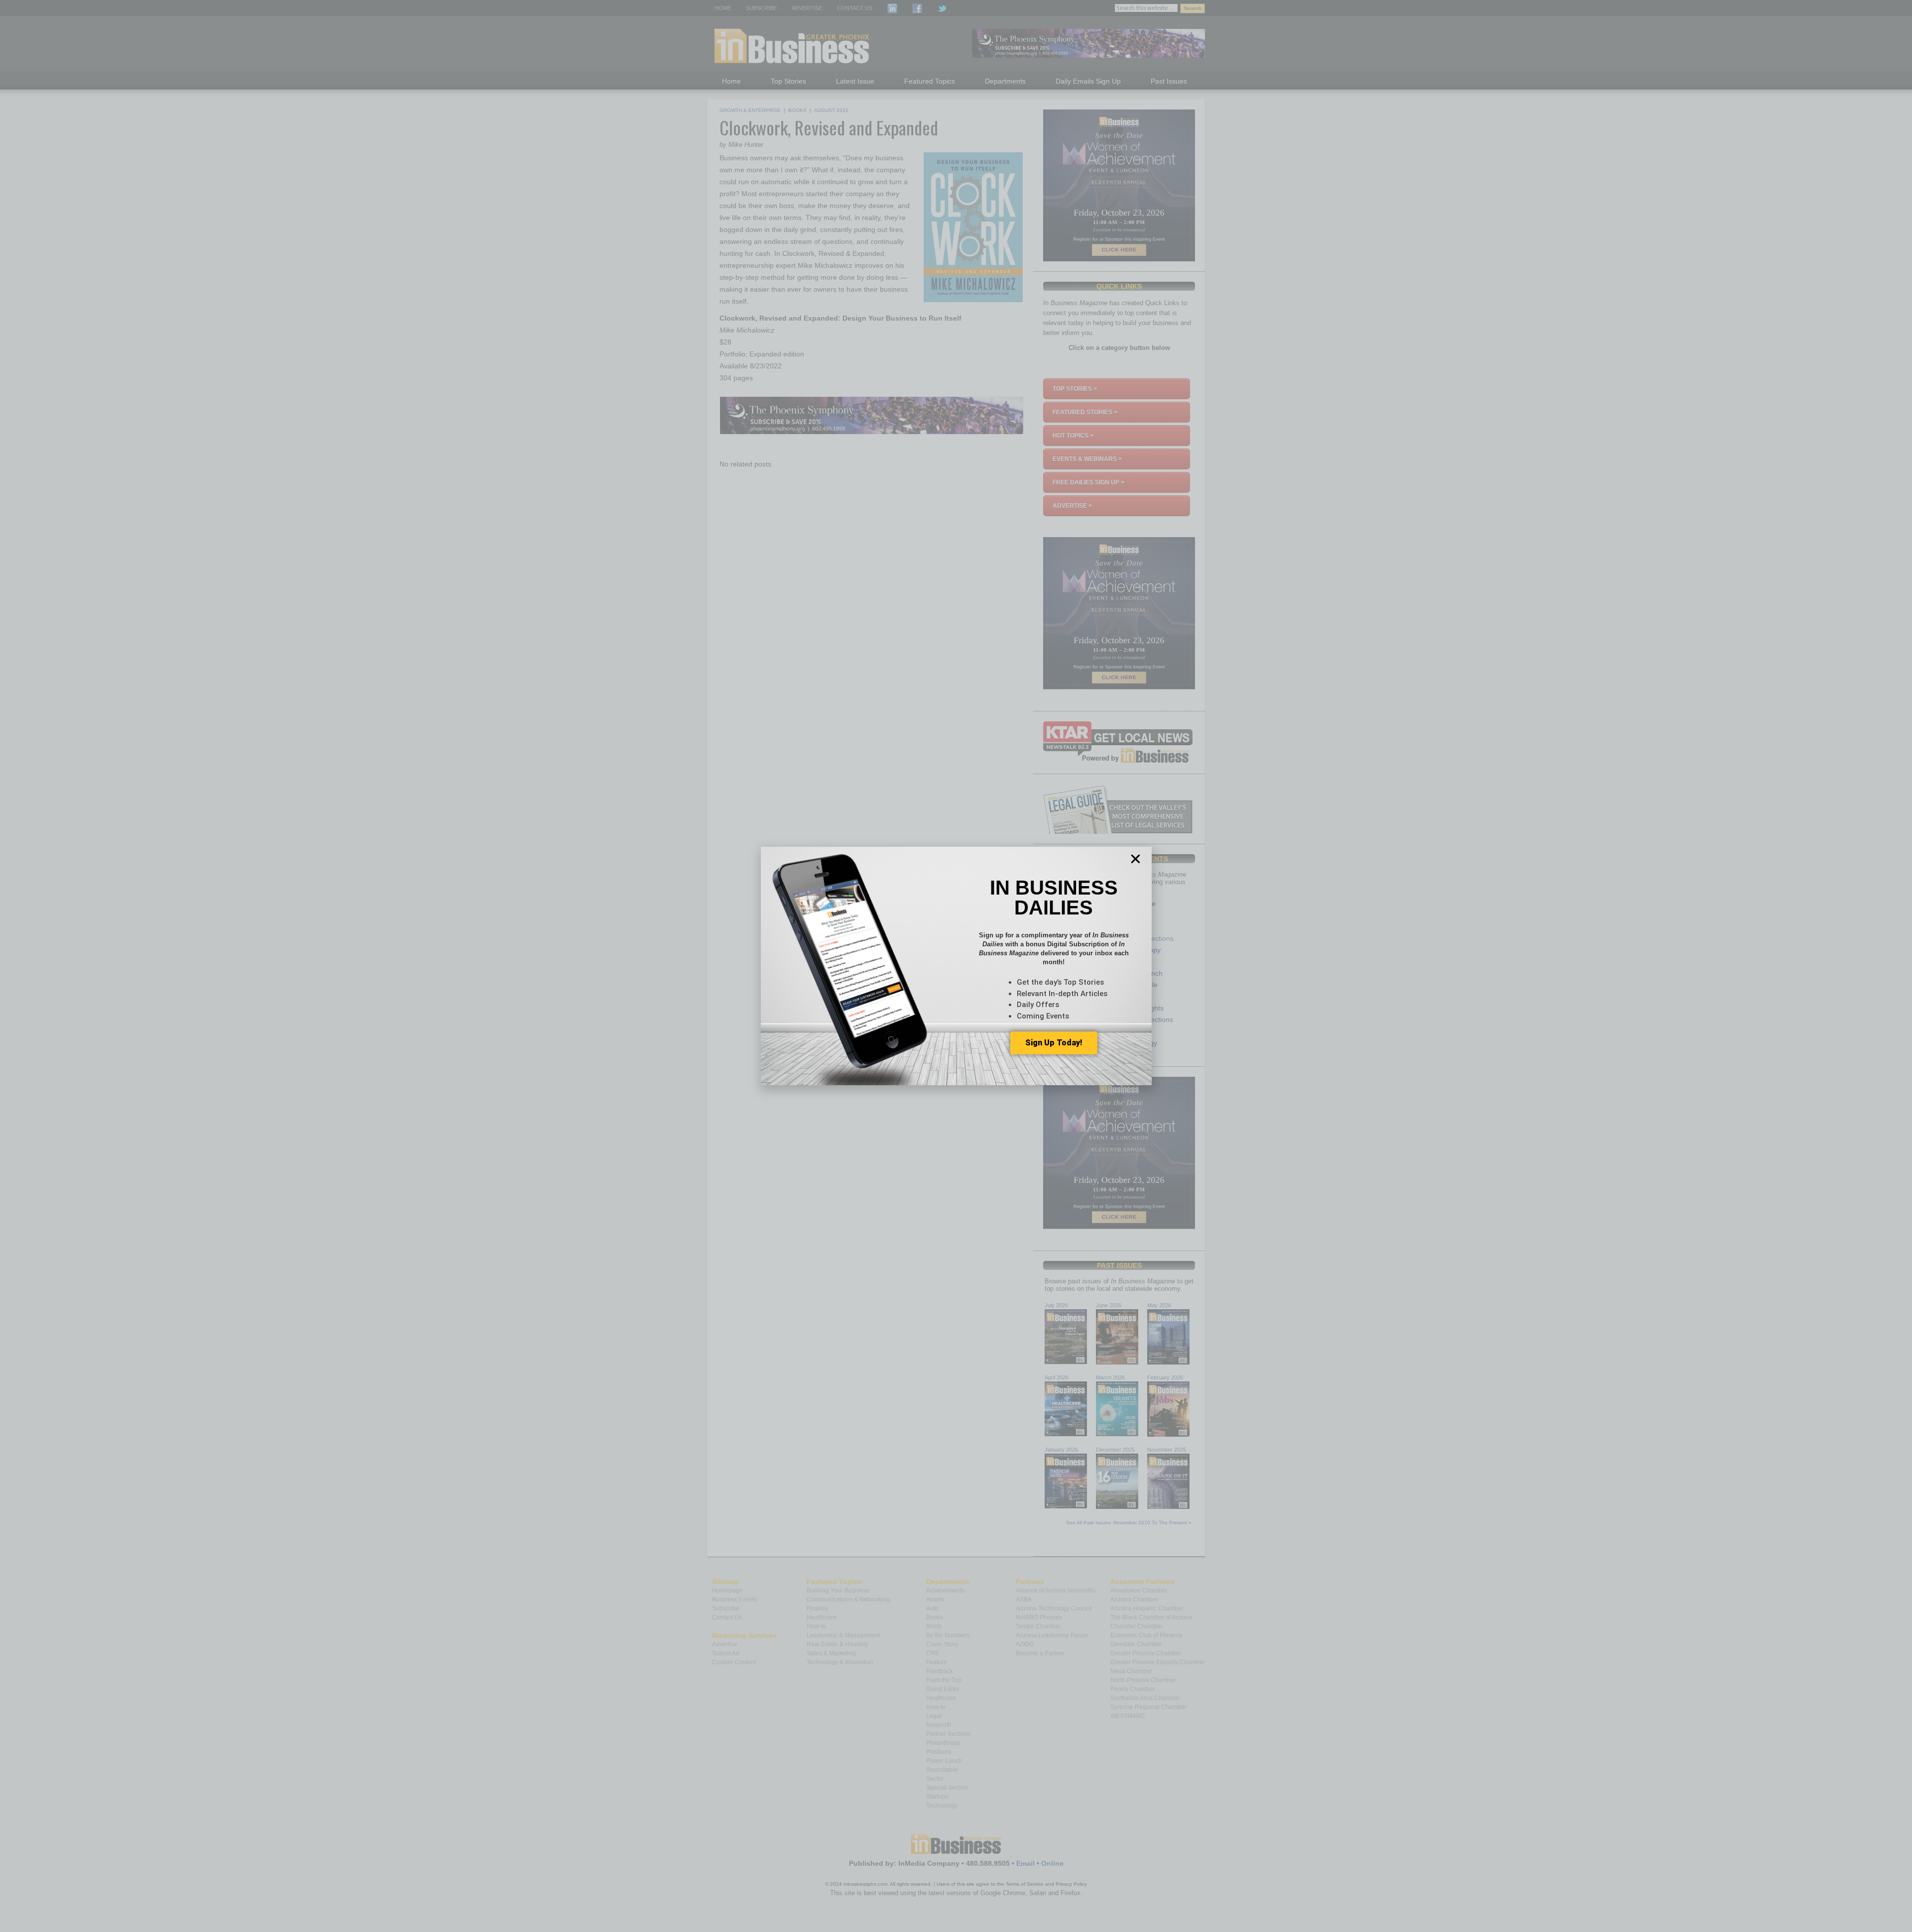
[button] (1135, 859)
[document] (956, 966)
